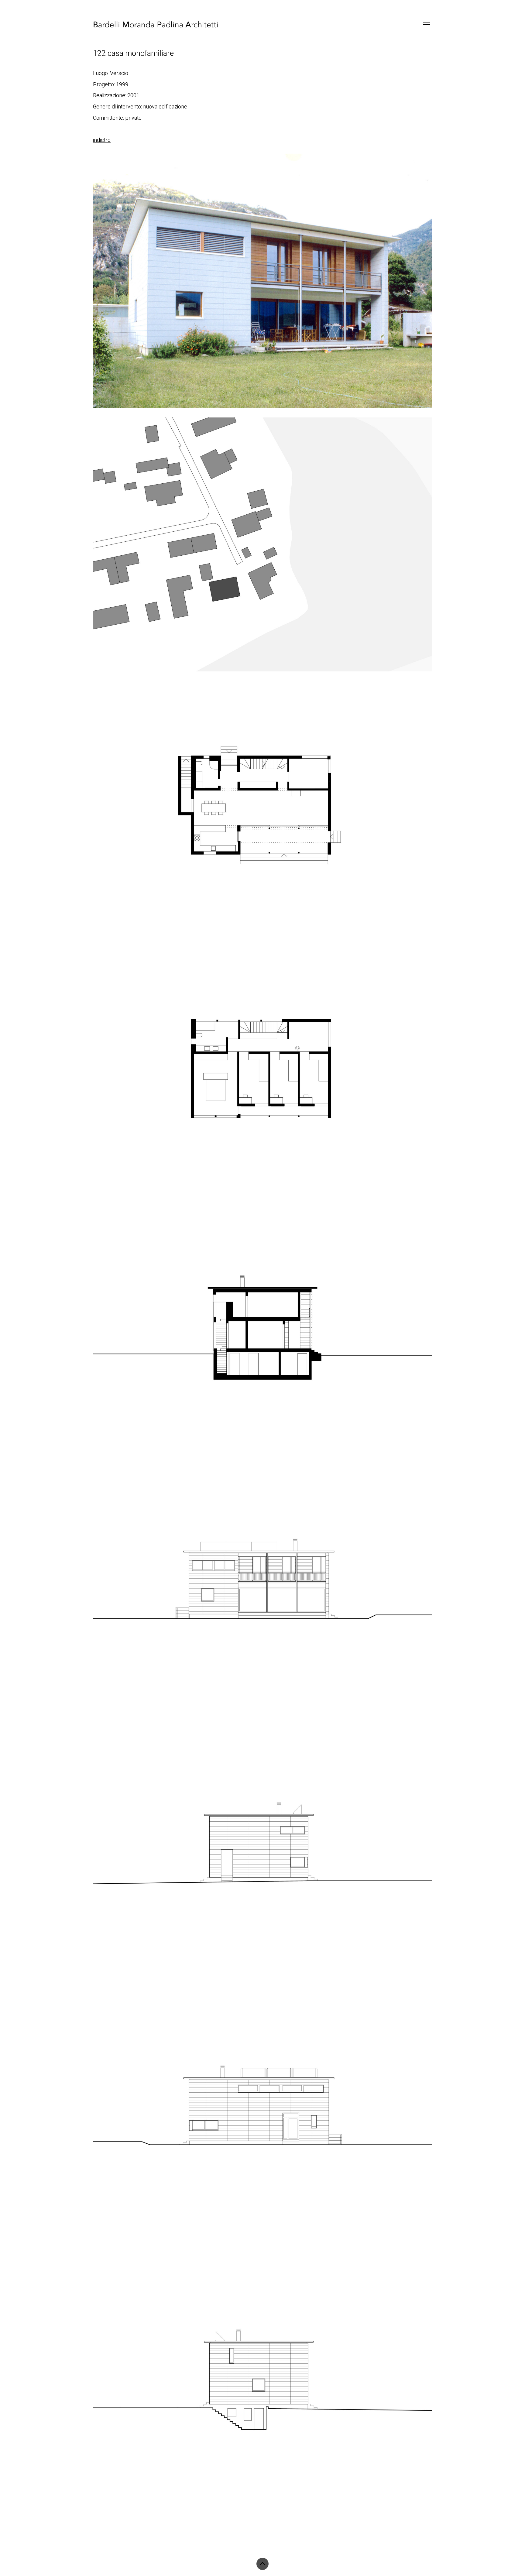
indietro (102, 140)
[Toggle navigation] (427, 25)
